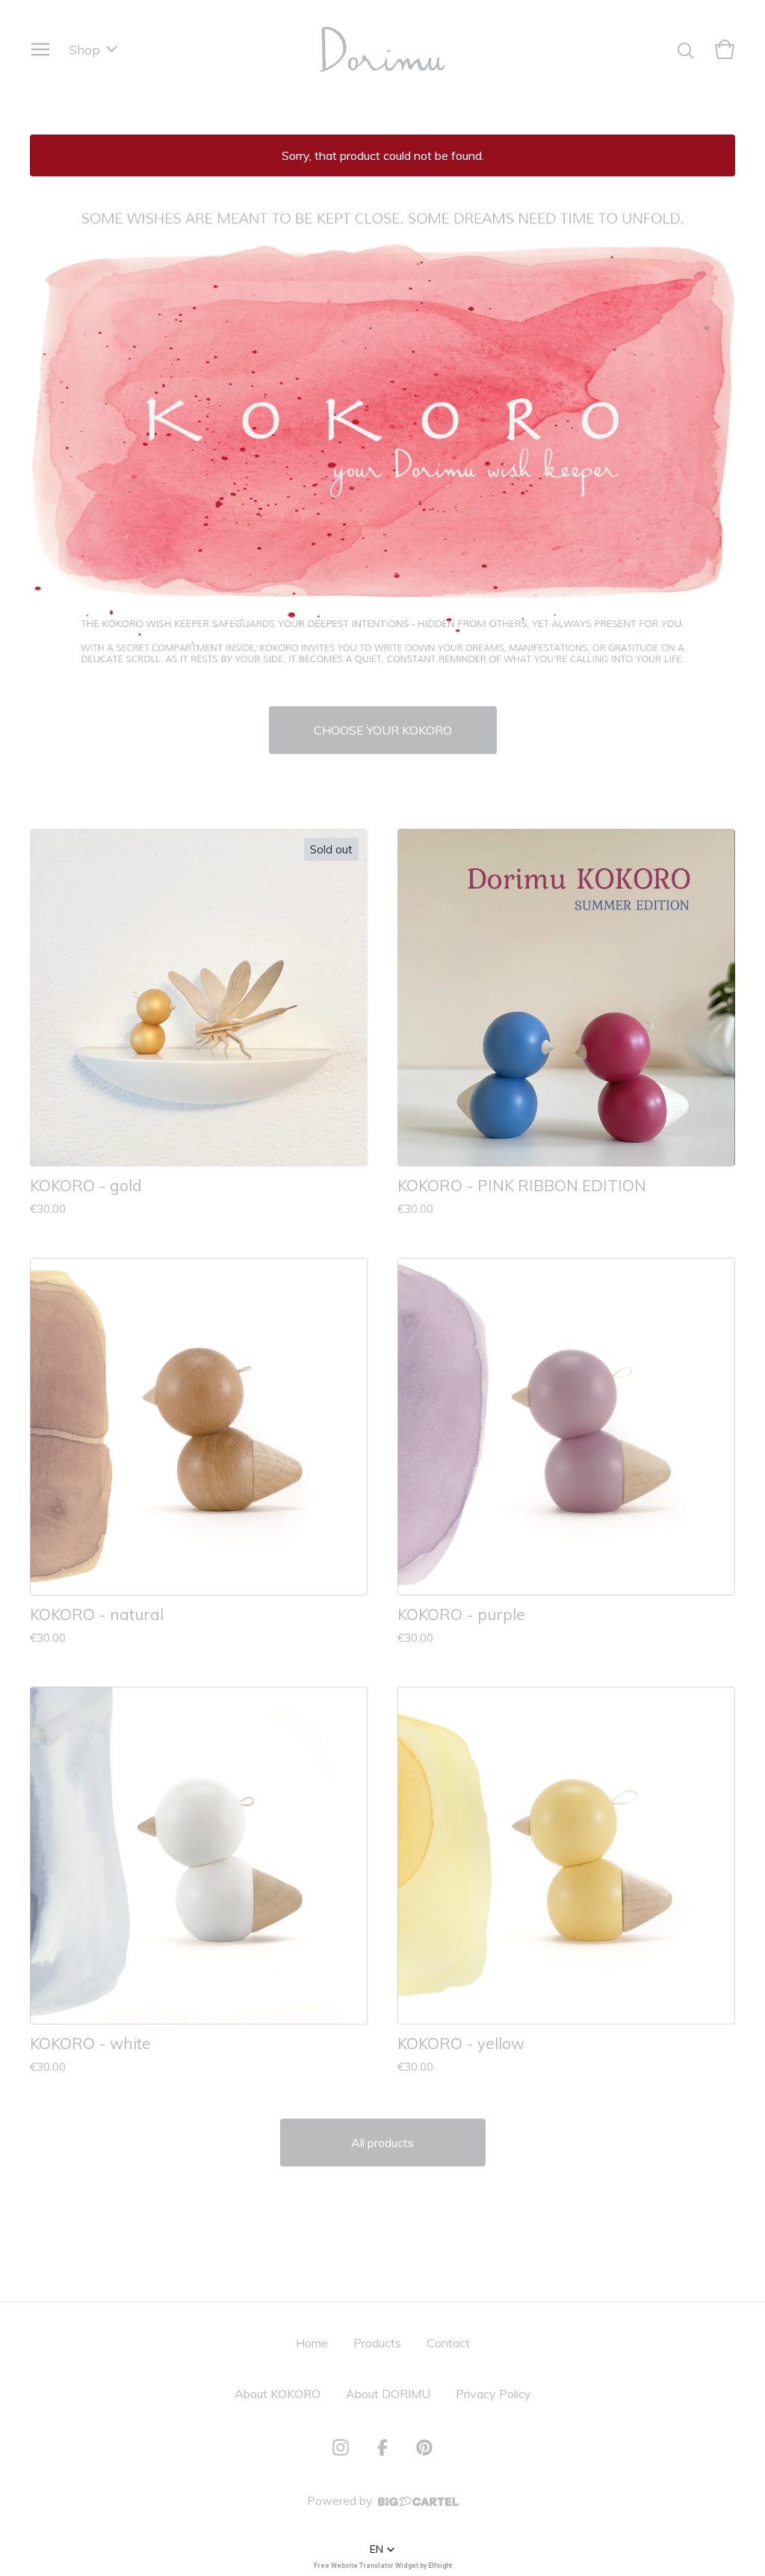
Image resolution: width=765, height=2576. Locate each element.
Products (377, 2343)
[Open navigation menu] (40, 49)
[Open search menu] (686, 49)
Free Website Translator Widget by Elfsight (383, 2566)
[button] (382, 2549)
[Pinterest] (424, 2447)
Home (312, 2343)
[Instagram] (341, 2447)
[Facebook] (382, 2447)
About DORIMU (388, 2394)
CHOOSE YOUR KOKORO (383, 730)
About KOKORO (278, 2394)
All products (382, 2143)
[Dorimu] (382, 49)
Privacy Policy (493, 2394)
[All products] (382, 441)
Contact (448, 2343)
